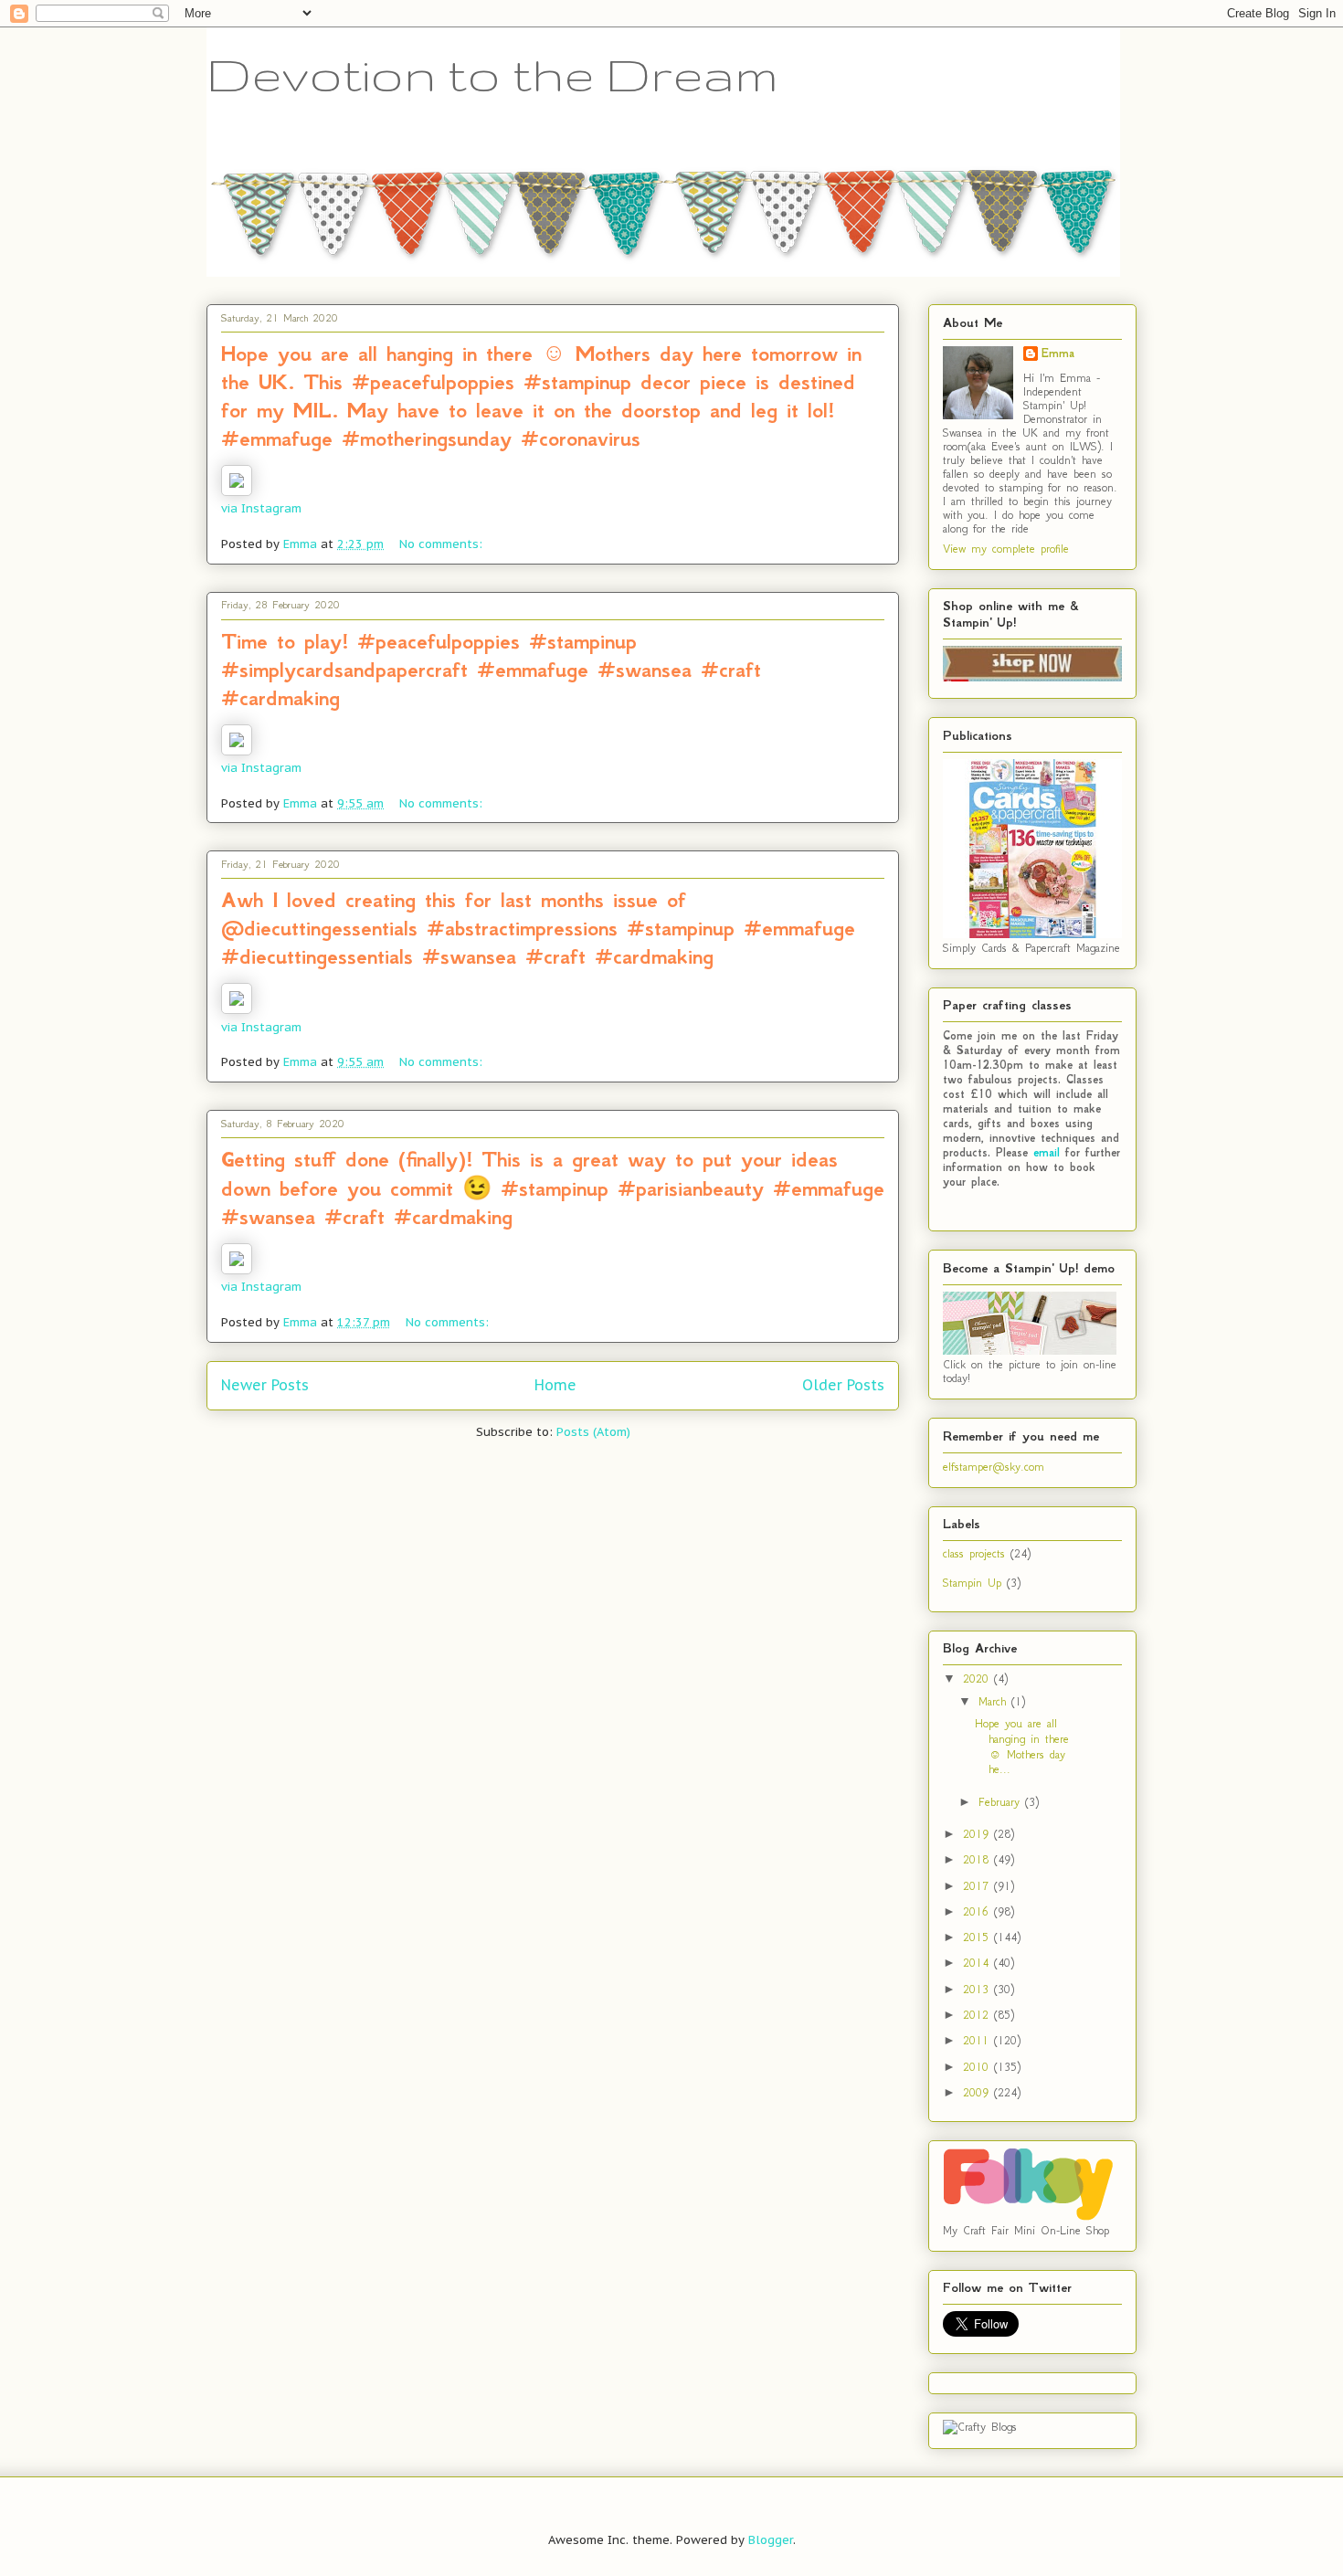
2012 (978, 2015)
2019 (978, 1834)
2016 (978, 1911)
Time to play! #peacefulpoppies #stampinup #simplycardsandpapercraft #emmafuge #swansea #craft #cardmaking (491, 670)
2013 (978, 1989)
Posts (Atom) (593, 1432)
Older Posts (843, 1385)
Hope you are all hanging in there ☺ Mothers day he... (1022, 1746)
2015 (978, 1937)
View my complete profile (1006, 549)
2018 (978, 1859)
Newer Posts (265, 1385)
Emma (1058, 354)
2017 (978, 1886)
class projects (974, 1553)
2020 (978, 1679)
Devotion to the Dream (492, 74)
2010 (978, 2067)
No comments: (443, 544)
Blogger (771, 2540)
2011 (978, 2040)
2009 (978, 2092)
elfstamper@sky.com (994, 1467)
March (995, 1701)
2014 (978, 1963)
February (1002, 1802)
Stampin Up (972, 1583)
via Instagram (261, 508)
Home (555, 1385)
